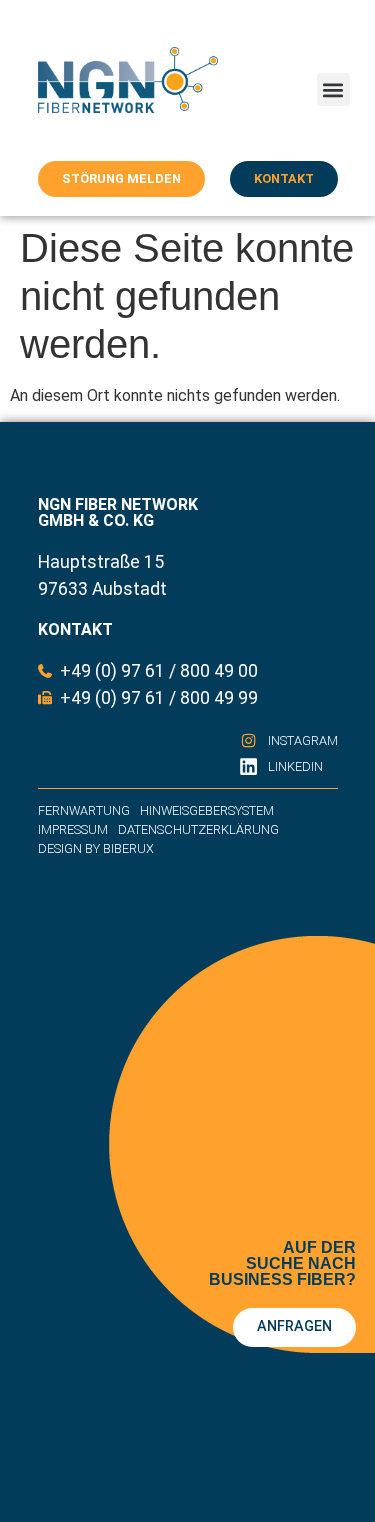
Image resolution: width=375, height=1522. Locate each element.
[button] (333, 89)
